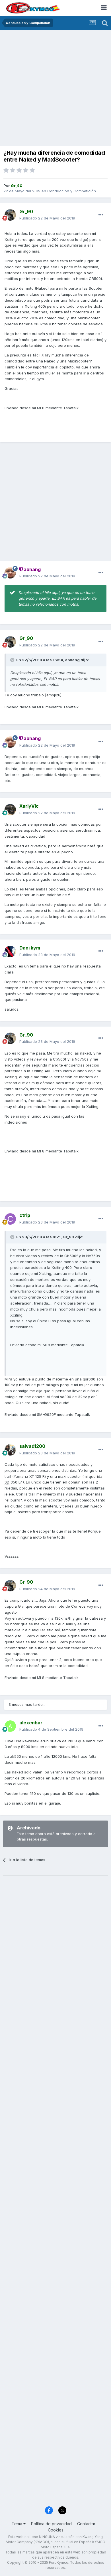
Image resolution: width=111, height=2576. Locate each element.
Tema (18, 2524)
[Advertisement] (55, 88)
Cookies (56, 2530)
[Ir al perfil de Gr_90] (10, 215)
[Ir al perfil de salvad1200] (10, 1450)
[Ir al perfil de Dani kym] (10, 952)
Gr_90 (68, 1237)
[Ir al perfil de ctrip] (10, 1219)
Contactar (86, 2524)
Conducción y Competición (72, 191)
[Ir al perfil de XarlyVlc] (10, 810)
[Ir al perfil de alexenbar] (10, 1726)
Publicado (47, 218)
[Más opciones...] (101, 215)
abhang (72, 660)
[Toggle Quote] (13, 660)
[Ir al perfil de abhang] (10, 573)
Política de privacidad (51, 2524)
